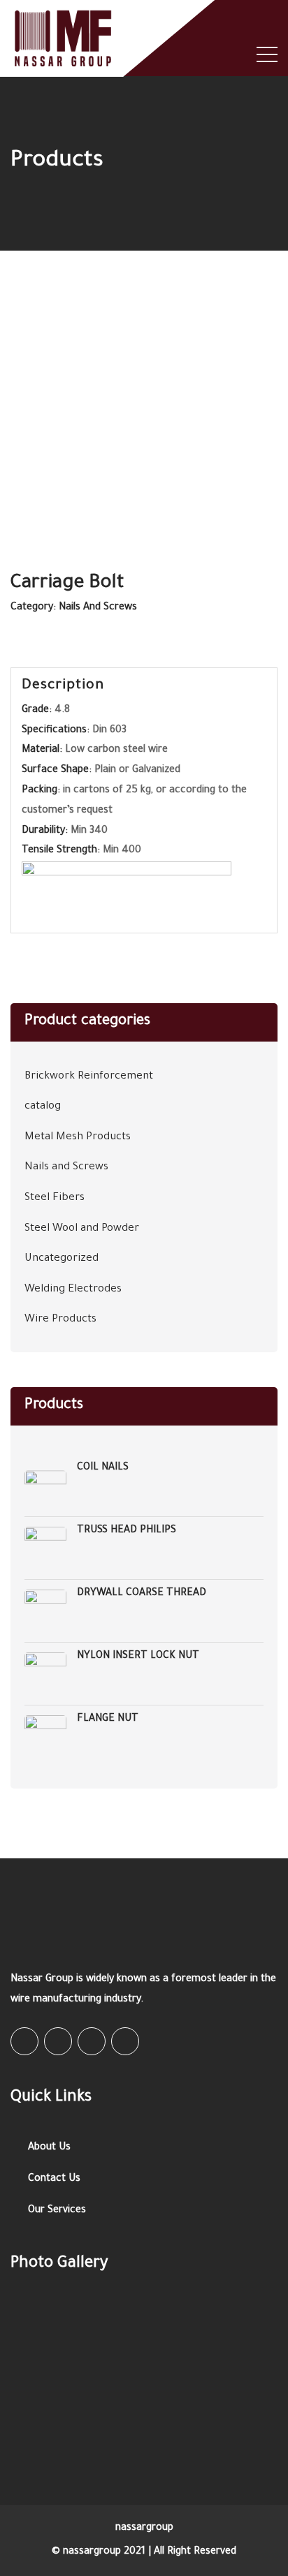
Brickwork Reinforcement (89, 1077)
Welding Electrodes (73, 1290)
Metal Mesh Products (78, 1138)
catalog (43, 1107)
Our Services (57, 2211)
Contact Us (54, 2179)
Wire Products (60, 1320)
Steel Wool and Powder (82, 1229)
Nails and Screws (98, 608)
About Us (49, 2148)
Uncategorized (62, 1259)
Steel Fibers (55, 1198)
